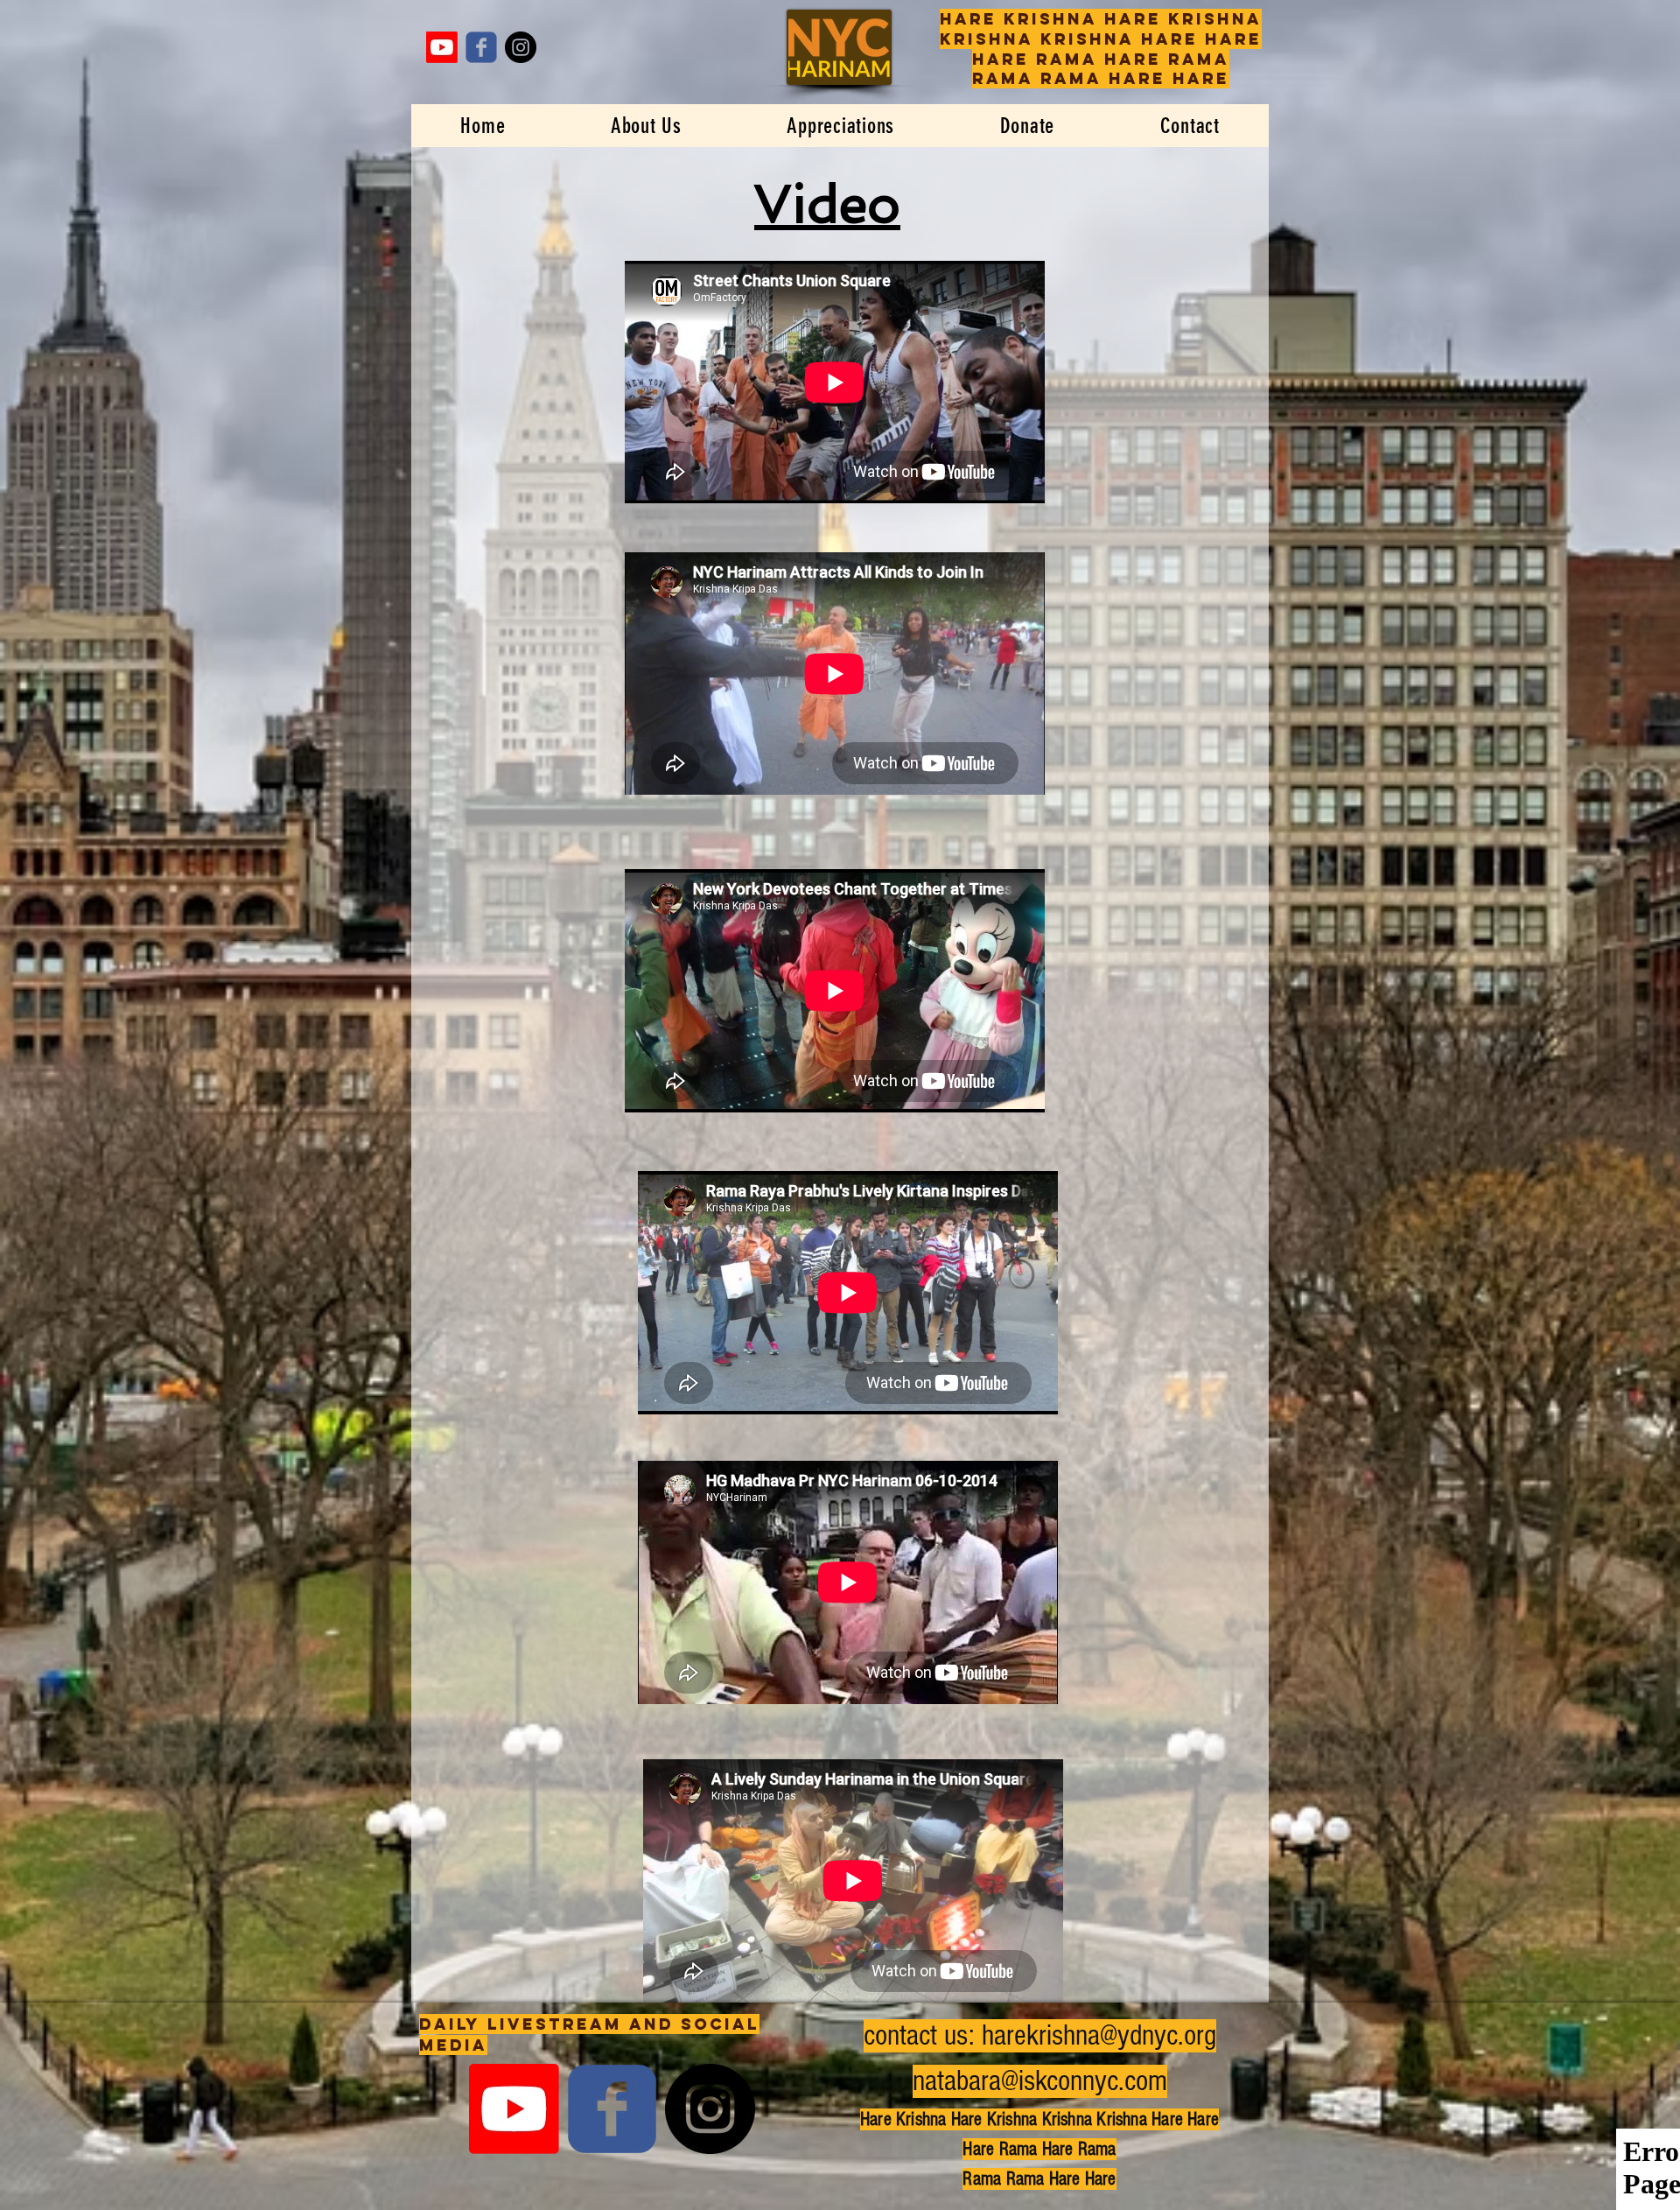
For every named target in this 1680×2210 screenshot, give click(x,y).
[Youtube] (442, 47)
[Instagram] (521, 47)
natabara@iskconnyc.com (1040, 2081)
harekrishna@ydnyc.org (1099, 2036)
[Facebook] (481, 47)
